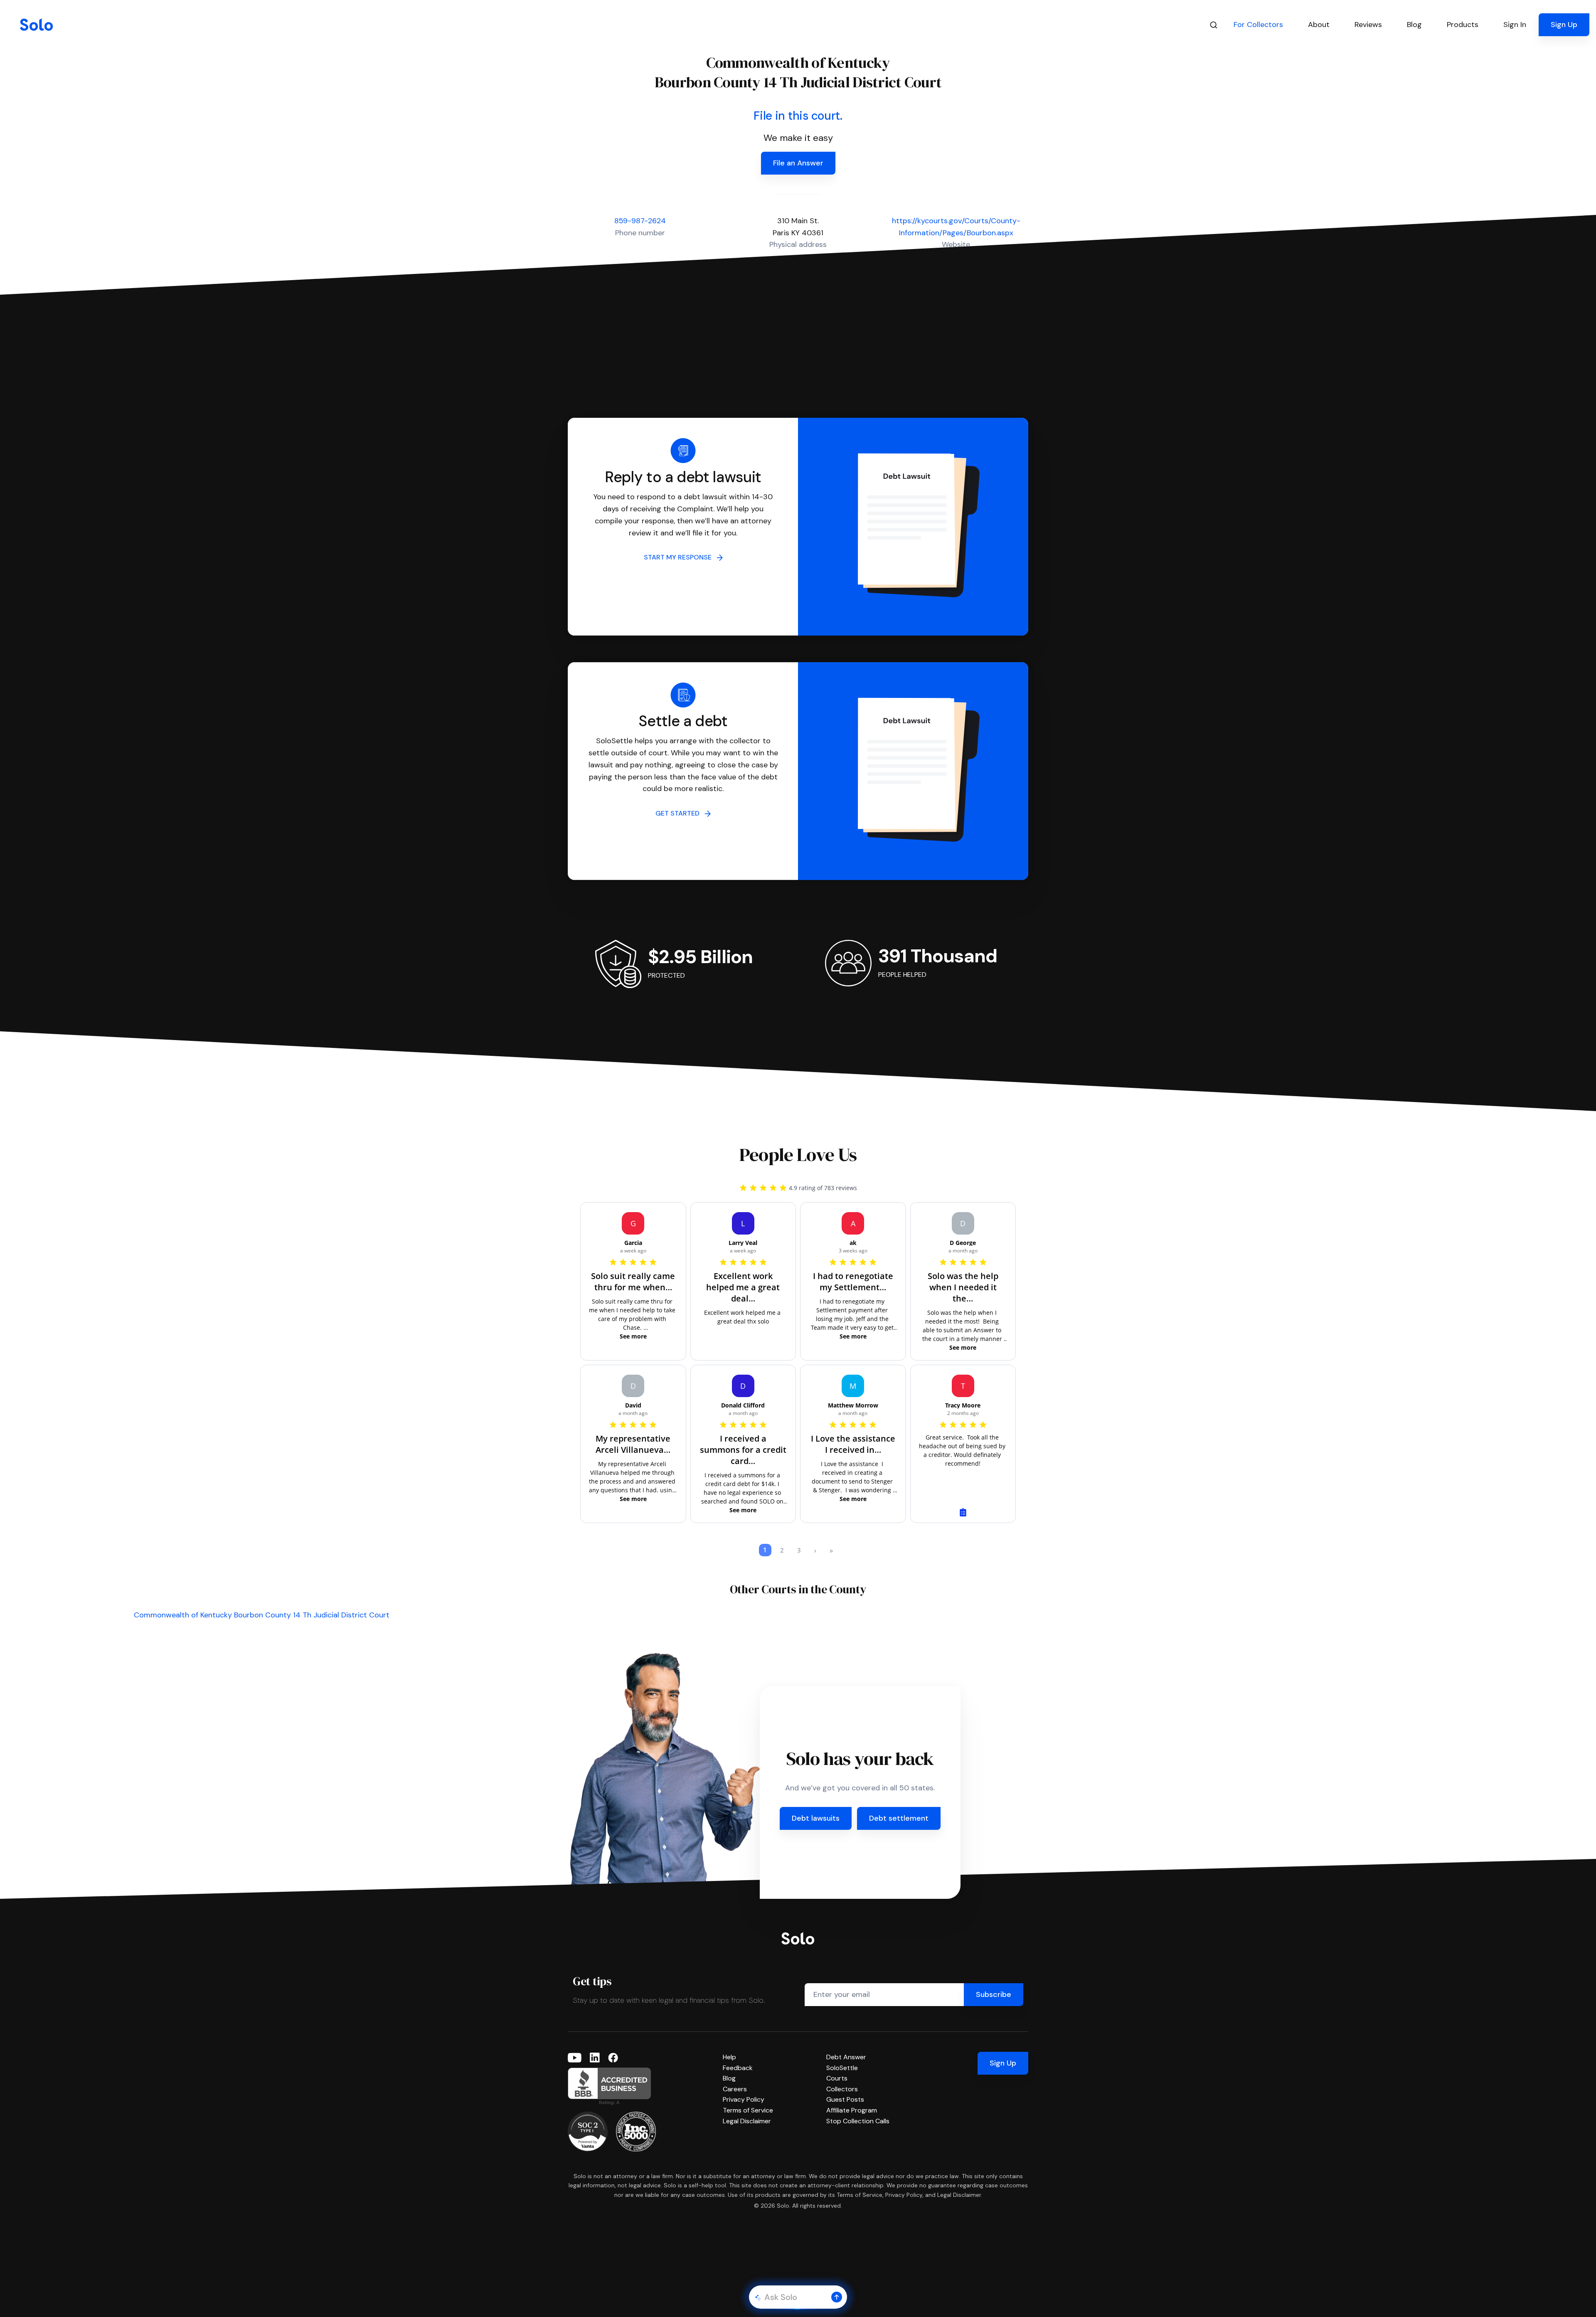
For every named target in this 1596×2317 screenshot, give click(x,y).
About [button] (1319, 25)
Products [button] (1463, 25)
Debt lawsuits (816, 1818)
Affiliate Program (852, 2110)
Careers (735, 2089)
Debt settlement (899, 1818)
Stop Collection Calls (858, 2121)
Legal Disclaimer (747, 2121)
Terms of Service (748, 2110)
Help (729, 2057)
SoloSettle (842, 2068)
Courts (837, 2078)
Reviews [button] (1368, 25)
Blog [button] (1414, 25)
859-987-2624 (640, 221)
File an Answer (798, 163)
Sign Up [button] (1564, 25)
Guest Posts (845, 2099)
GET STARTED (680, 813)
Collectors (842, 2089)
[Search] (1214, 25)
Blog (729, 2078)
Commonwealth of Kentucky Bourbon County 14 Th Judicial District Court (262, 1615)
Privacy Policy (744, 2099)
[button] (837, 2297)
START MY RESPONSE (680, 557)
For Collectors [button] (1258, 25)
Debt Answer (846, 2057)
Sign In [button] (1515, 25)
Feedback (738, 2068)
